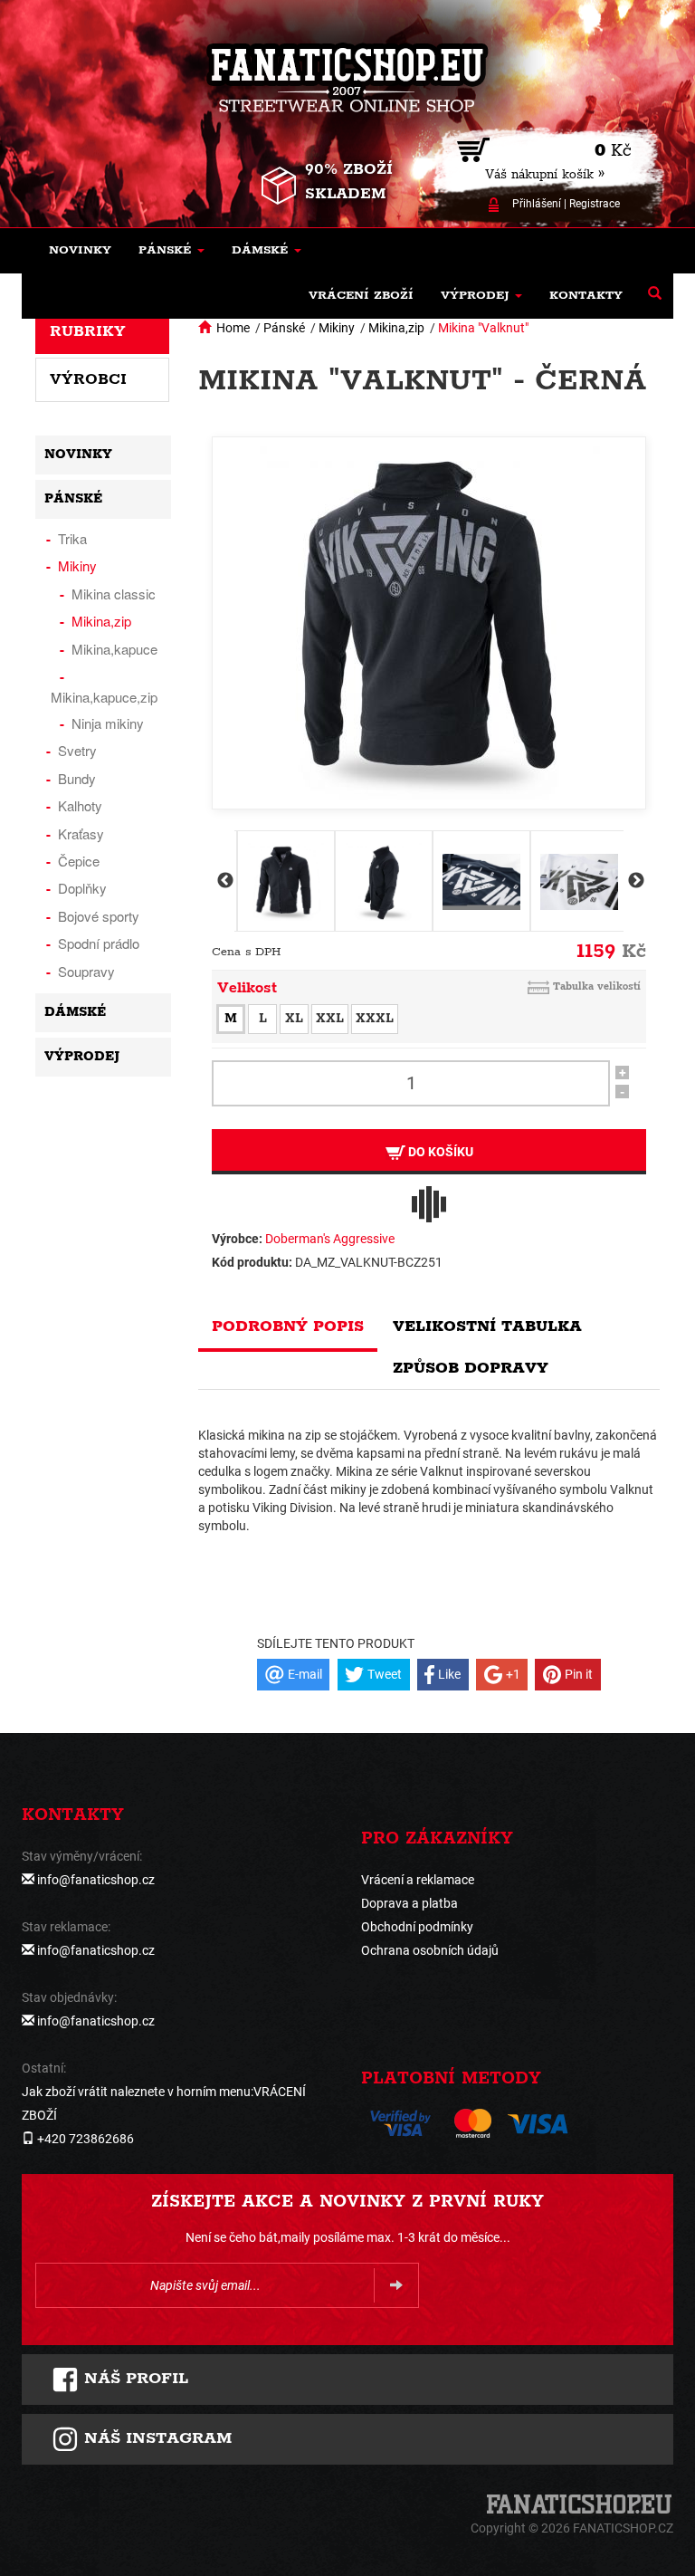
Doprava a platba (409, 1903)
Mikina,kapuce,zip (104, 697)
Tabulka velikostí (597, 986)
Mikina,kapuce (114, 649)
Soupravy (86, 971)
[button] (171, 251)
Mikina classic (114, 594)
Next (634, 881)
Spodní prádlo (99, 943)
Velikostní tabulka (487, 1326)
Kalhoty (80, 805)
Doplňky (82, 888)
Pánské (284, 328)
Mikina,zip (396, 328)
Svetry (77, 750)
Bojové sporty (99, 916)
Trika (72, 538)
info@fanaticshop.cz (96, 1880)
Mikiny (337, 328)
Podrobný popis (288, 1326)
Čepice (79, 861)
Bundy (77, 778)
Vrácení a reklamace (418, 1880)
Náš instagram (155, 2438)
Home (233, 328)
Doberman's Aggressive (330, 1239)
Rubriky (88, 331)
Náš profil (133, 2379)
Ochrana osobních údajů (430, 1950)
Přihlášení (537, 204)
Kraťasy (81, 833)
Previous (224, 881)
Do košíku (439, 1152)
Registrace (595, 204)
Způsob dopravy (471, 1368)
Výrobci (88, 379)
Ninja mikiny (108, 723)
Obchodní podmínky (417, 1927)
